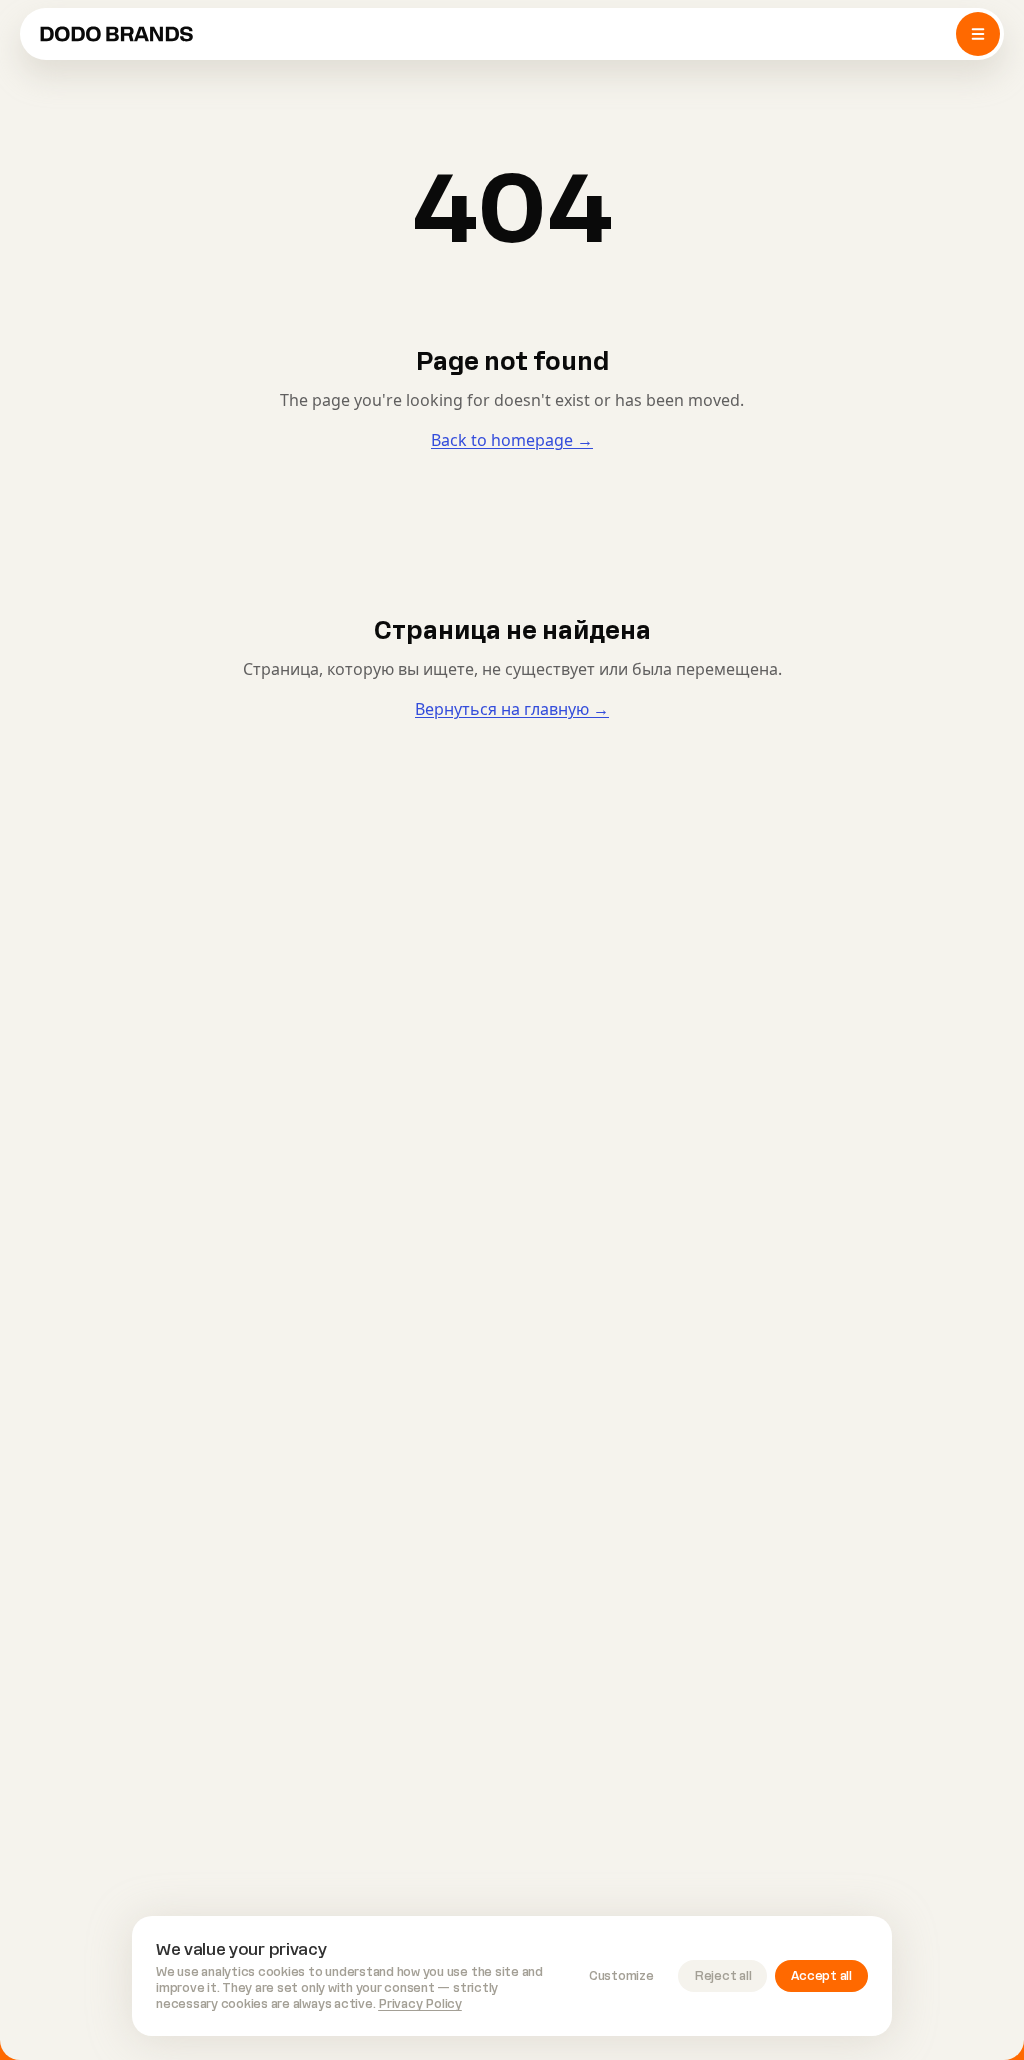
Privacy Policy (420, 2004)
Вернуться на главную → (512, 709)
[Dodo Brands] (116, 34)
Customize (621, 1976)
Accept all (821, 1976)
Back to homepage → (512, 440)
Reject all (723, 1976)
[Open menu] (978, 34)
